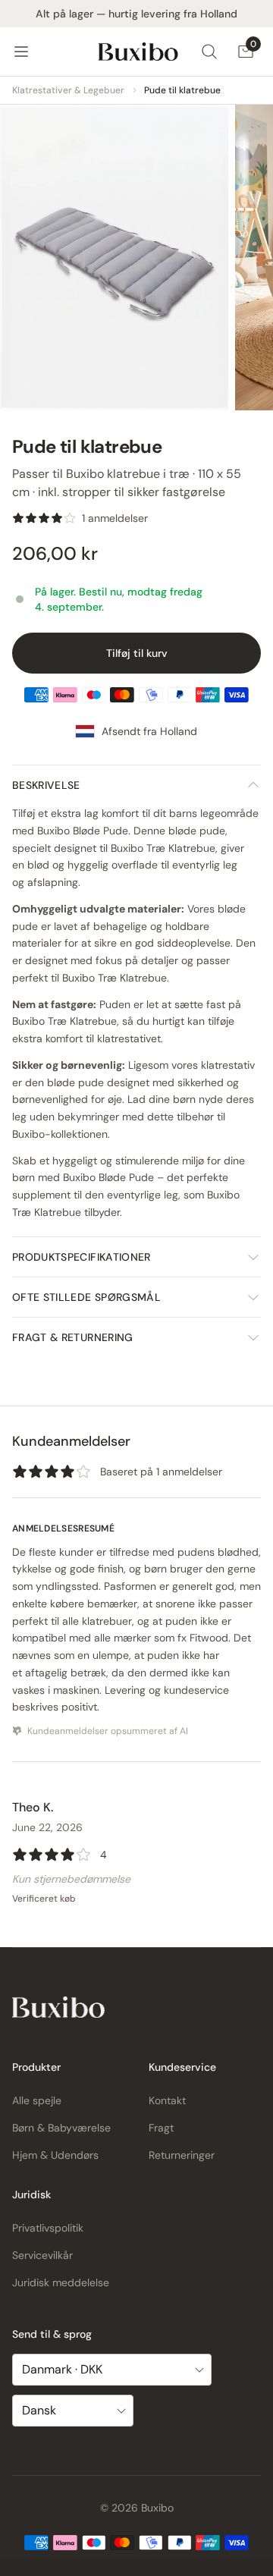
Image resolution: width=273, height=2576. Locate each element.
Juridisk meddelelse (61, 2282)
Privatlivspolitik (48, 2228)
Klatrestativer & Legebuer (68, 90)
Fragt (161, 2128)
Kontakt (167, 2100)
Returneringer (182, 2155)
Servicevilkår (42, 2255)
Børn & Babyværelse (61, 2128)
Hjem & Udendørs (55, 2155)
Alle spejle (37, 2100)
